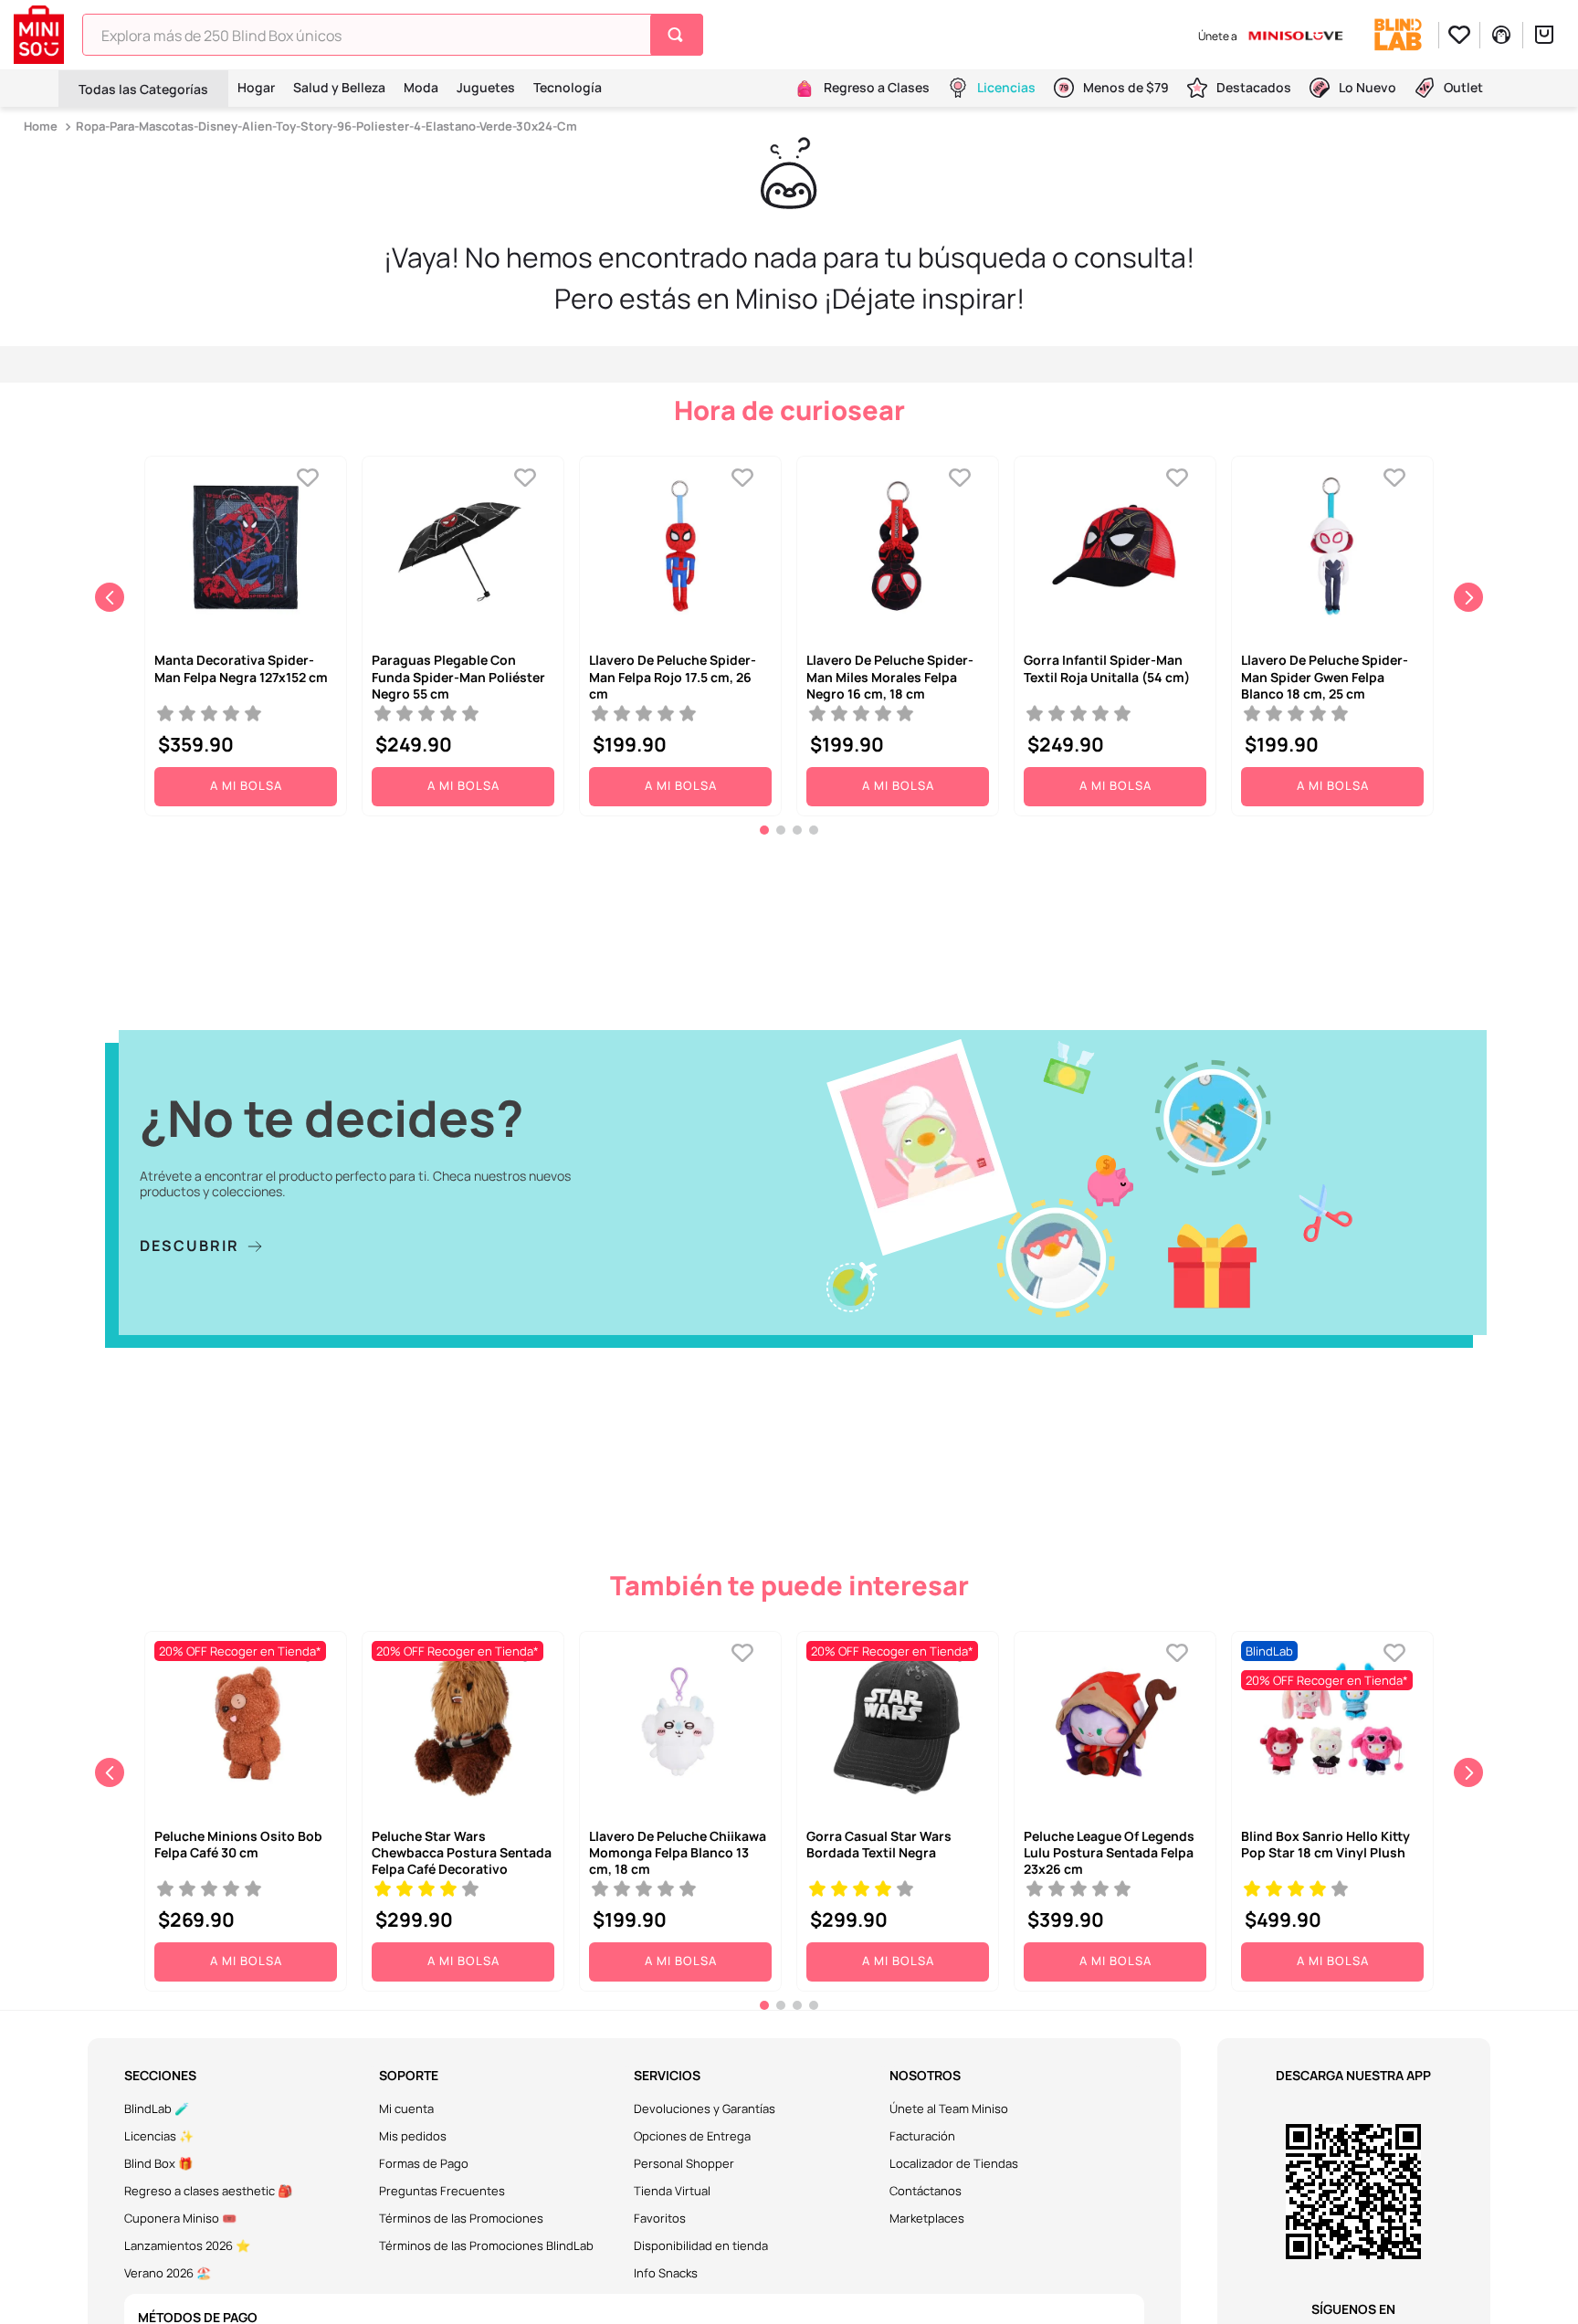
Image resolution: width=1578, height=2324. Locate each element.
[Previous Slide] (110, 597)
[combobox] (393, 35)
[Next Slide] (1468, 597)
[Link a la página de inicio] (42, 126)
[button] (764, 830)
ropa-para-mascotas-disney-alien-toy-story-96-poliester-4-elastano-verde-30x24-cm (326, 126)
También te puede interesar (789, 1585)
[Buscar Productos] (679, 35)
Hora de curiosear (789, 410)
